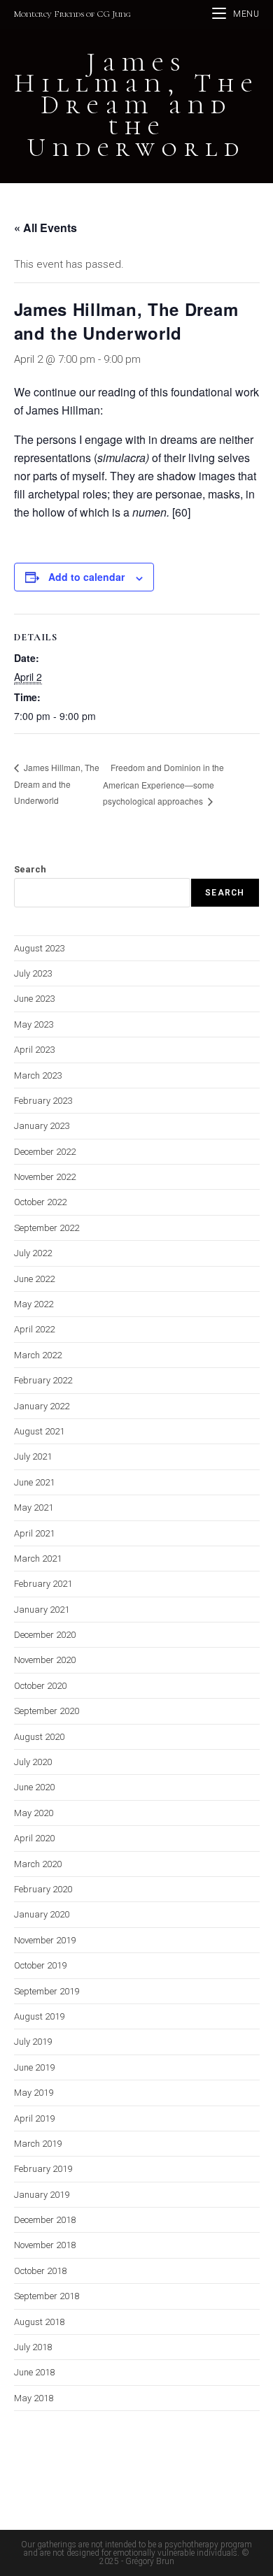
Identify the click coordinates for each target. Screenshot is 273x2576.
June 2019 (34, 2067)
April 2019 (34, 2118)
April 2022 (34, 1329)
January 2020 (42, 1914)
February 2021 (43, 1584)
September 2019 (47, 1991)
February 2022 (43, 1380)
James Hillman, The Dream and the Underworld (57, 784)
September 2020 (47, 1711)
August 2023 (39, 948)
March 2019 (38, 2144)
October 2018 (40, 2271)
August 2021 (39, 1431)
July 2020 (33, 1762)
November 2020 (45, 1660)
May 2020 (34, 1813)
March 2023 (38, 1075)
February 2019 (43, 2169)
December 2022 (45, 1152)
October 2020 (40, 1686)
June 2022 (34, 1279)
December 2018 (45, 2220)
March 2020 (38, 1864)
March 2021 (38, 1559)
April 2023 (34, 1050)
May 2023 (34, 1024)
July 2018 (33, 2347)
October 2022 (40, 1202)
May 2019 (34, 2093)
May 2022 (34, 1304)
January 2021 (42, 1610)
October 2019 (40, 1965)
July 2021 (33, 1456)
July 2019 (33, 2042)
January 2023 (42, 1126)
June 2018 (34, 2372)
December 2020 (45, 1635)
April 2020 (34, 1838)
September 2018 (47, 2296)
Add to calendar (86, 577)
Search (30, 869)
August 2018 (39, 2322)
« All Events (45, 228)
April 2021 (34, 1533)
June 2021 (34, 1482)
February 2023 (43, 1101)
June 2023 (34, 999)
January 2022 (42, 1406)
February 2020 (43, 1889)
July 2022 (33, 1253)
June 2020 (34, 1787)
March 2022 (38, 1355)
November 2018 (45, 2245)
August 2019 (39, 2016)
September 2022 (47, 1228)
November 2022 (45, 1177)
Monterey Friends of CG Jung (72, 14)
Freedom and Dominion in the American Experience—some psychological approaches (163, 784)
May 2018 (34, 2398)
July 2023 (33, 973)
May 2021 (34, 1508)
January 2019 (42, 2195)
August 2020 (39, 1737)
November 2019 (45, 1940)
